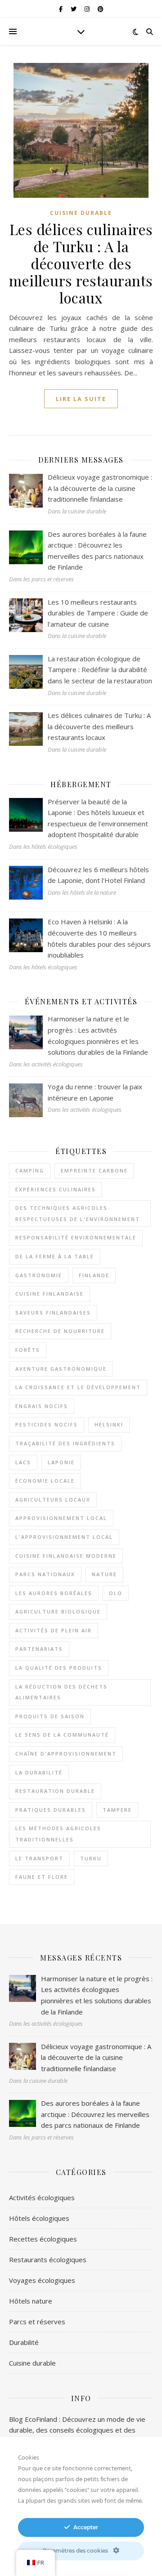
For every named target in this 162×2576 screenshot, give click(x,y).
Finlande (94, 1275)
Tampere (117, 1810)
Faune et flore (42, 1877)
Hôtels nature (31, 2301)
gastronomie (39, 1275)
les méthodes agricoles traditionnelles (58, 1834)
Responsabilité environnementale (76, 1237)
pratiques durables (51, 1810)
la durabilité (39, 1772)
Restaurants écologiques (48, 2260)
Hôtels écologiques (39, 2218)
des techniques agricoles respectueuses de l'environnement (78, 1213)
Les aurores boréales (54, 1593)
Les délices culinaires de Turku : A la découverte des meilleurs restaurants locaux (81, 263)
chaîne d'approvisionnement (66, 1754)
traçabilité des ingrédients (65, 1443)
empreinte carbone (94, 1170)
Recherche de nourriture (60, 1331)
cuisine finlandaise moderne (66, 1556)
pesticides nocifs (47, 1424)
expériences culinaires (56, 1189)
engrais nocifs (42, 1406)
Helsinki (109, 1424)
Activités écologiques (42, 2197)
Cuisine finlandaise (49, 1294)
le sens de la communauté (62, 1735)
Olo (116, 1593)
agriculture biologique (58, 1611)
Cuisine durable (81, 213)
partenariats (39, 1649)
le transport (39, 1858)
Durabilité (24, 2342)
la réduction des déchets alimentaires (61, 1692)
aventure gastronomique (61, 1369)
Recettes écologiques (43, 2239)
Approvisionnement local (61, 1518)
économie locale (45, 1481)
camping (30, 1170)
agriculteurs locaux (53, 1500)
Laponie (61, 1462)
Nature (104, 1574)
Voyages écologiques (42, 2280)
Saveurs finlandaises (53, 1313)
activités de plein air (54, 1630)
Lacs (23, 1462)
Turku (91, 1858)
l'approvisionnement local (64, 1537)
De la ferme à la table (55, 1256)
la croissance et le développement (78, 1387)
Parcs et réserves (37, 2322)
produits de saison (50, 1716)
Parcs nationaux (45, 1574)
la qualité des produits (59, 1668)
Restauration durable (55, 1791)
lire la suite (81, 399)
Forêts (28, 1350)
